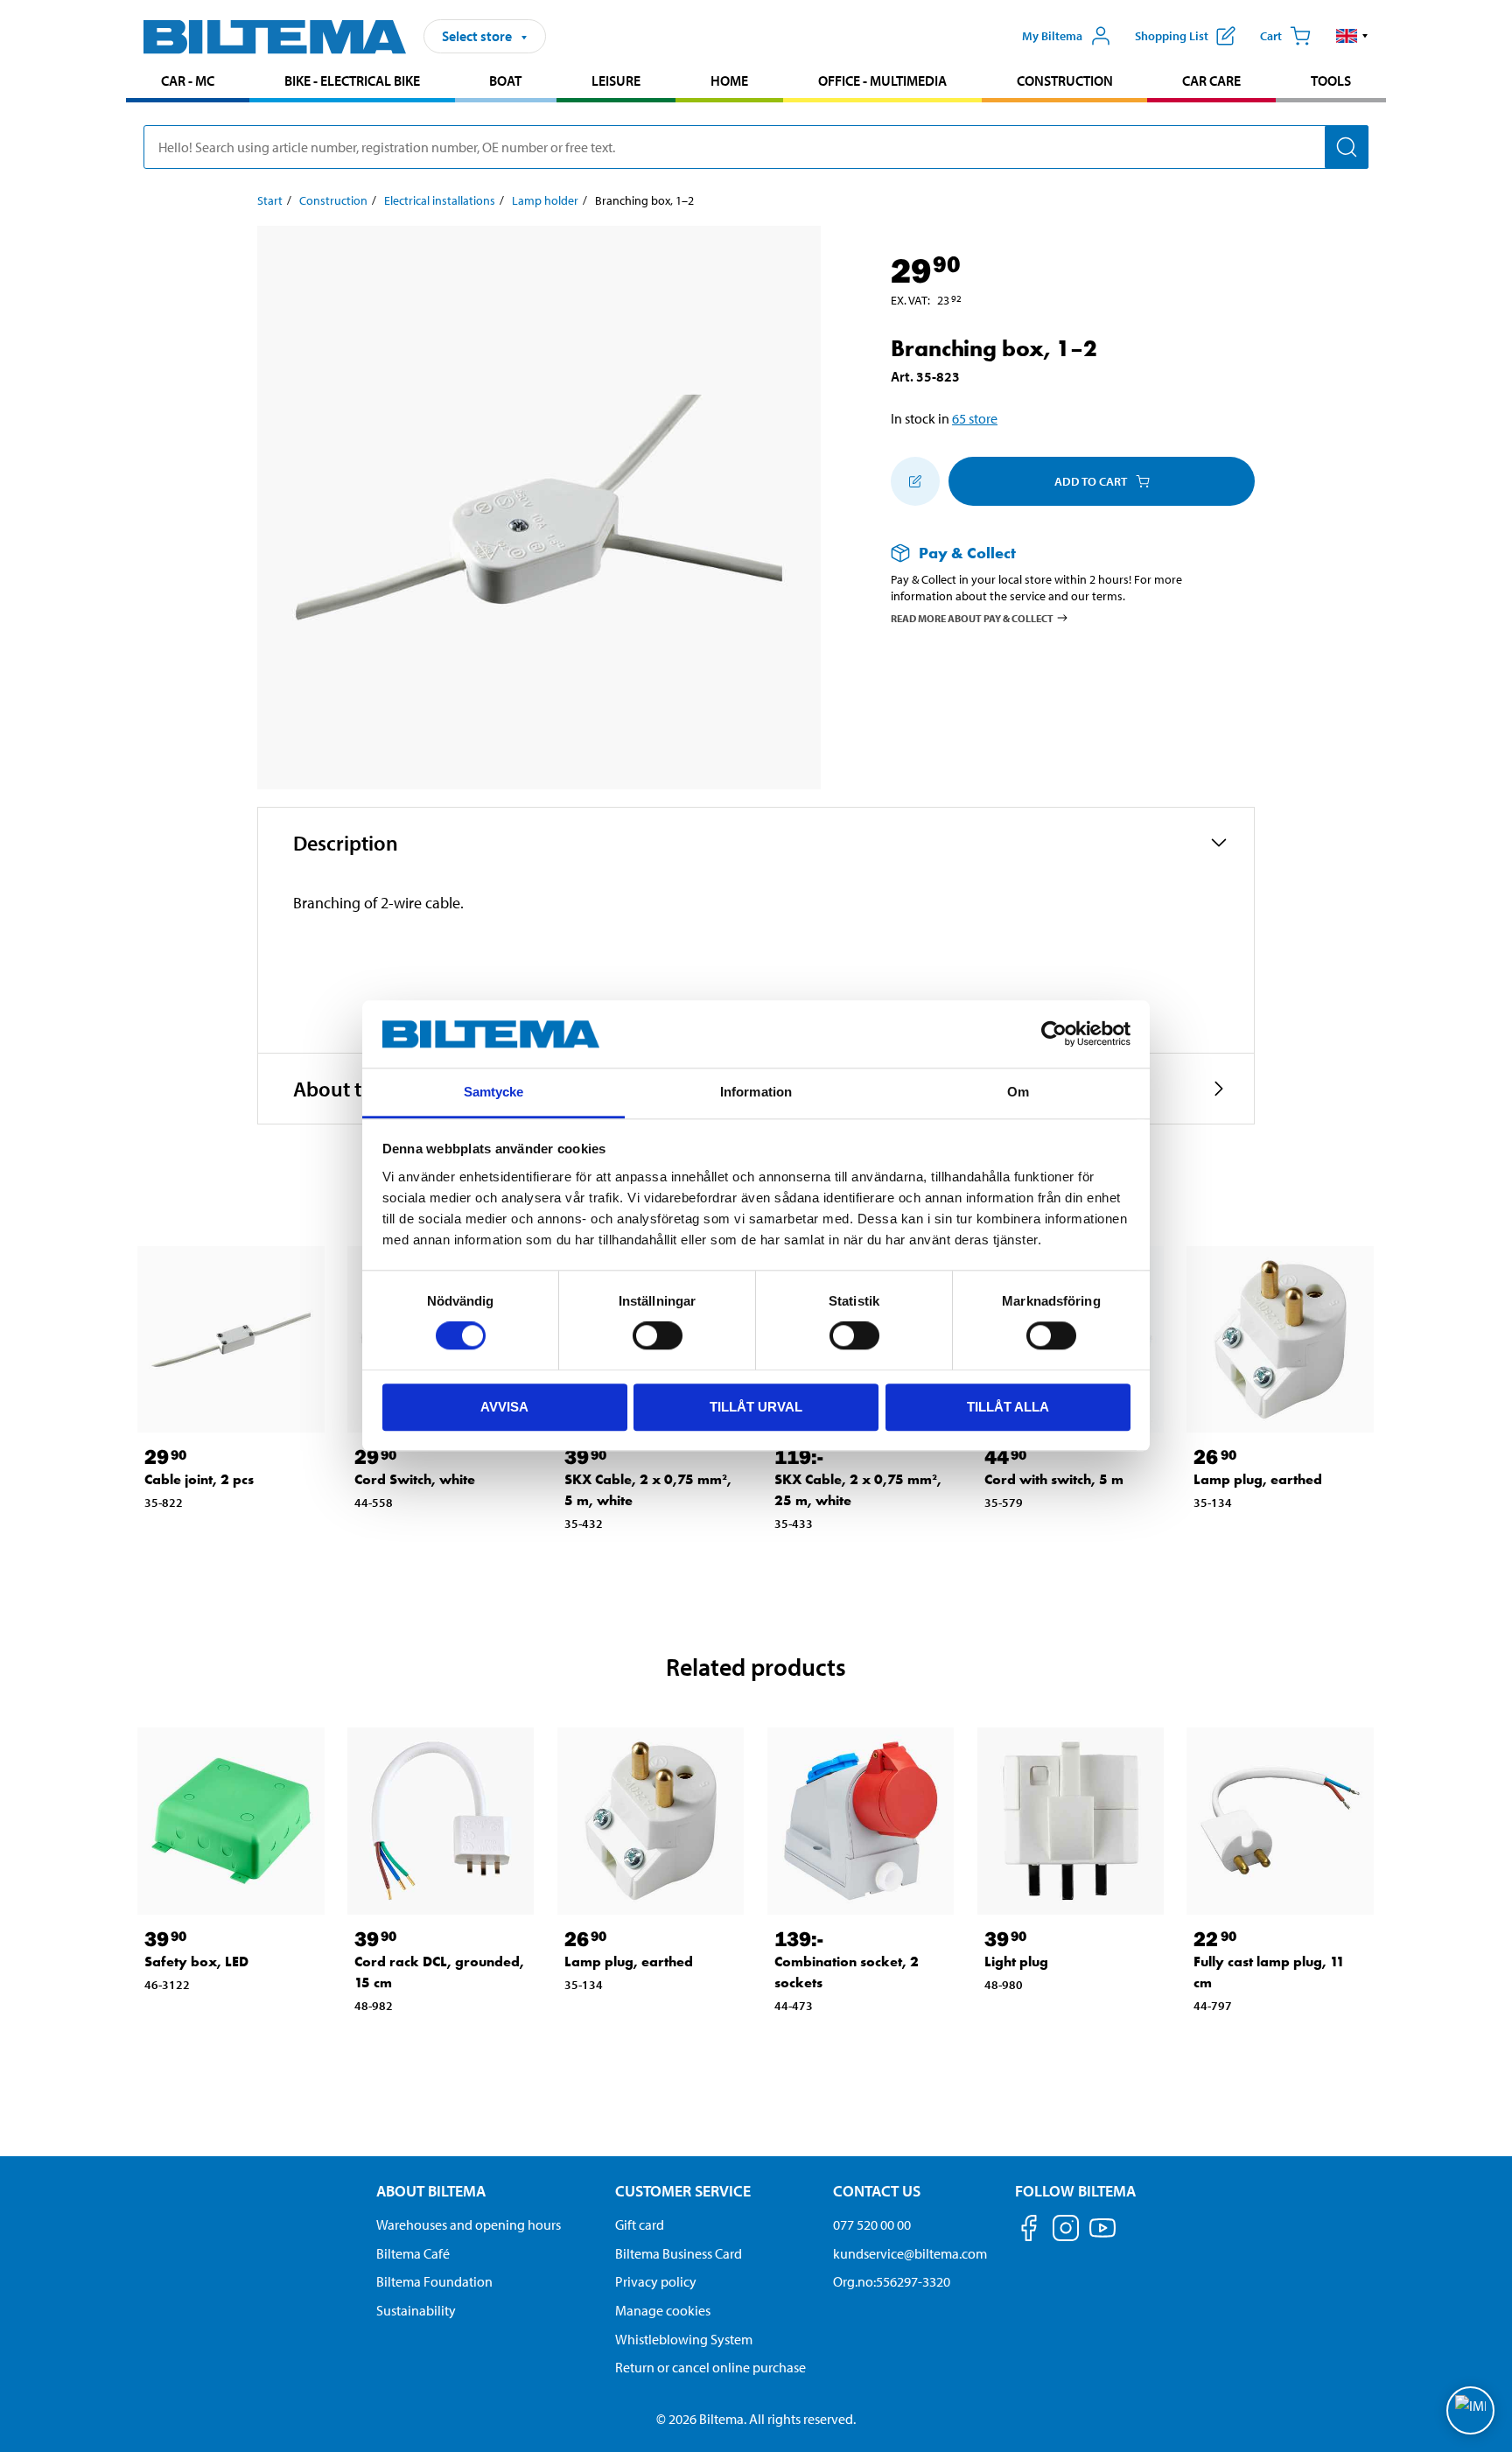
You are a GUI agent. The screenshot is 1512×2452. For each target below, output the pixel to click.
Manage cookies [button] (663, 2310)
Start (270, 200)
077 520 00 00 (872, 2224)
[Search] (1347, 147)
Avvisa (504, 1407)
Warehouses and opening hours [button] (469, 2224)
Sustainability (416, 2310)
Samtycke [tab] (494, 1092)
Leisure (616, 81)
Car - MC (188, 81)
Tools (1331, 81)
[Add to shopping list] (915, 481)
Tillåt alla (1008, 1407)
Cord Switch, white (415, 1479)
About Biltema (431, 2191)
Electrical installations (440, 200)
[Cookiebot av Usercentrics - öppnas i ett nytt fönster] (1054, 1034)
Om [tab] (1018, 1092)
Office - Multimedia (882, 81)
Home (729, 81)
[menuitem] (188, 83)
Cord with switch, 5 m (1054, 1479)
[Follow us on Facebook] (1029, 2231)
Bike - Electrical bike (352, 81)
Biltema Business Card (679, 2253)
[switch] (658, 1335)
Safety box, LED (196, 1962)
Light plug (1016, 1962)
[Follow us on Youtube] (1102, 2236)
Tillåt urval (756, 1407)
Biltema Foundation (434, 2281)
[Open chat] (1470, 2410)
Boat (505, 81)
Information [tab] (756, 1092)
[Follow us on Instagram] (1066, 2231)
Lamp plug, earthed (1258, 1479)
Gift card (640, 2224)
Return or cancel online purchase (710, 2367)
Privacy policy (656, 2281)
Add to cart (1091, 481)
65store (975, 418)
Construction (1065, 81)
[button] (1352, 36)
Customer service (683, 2191)
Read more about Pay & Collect (972, 617)
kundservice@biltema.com (910, 2253)
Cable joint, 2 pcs (199, 1479)
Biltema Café (413, 2253)
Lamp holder (545, 200)
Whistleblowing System (684, 2339)
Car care (1211, 81)
